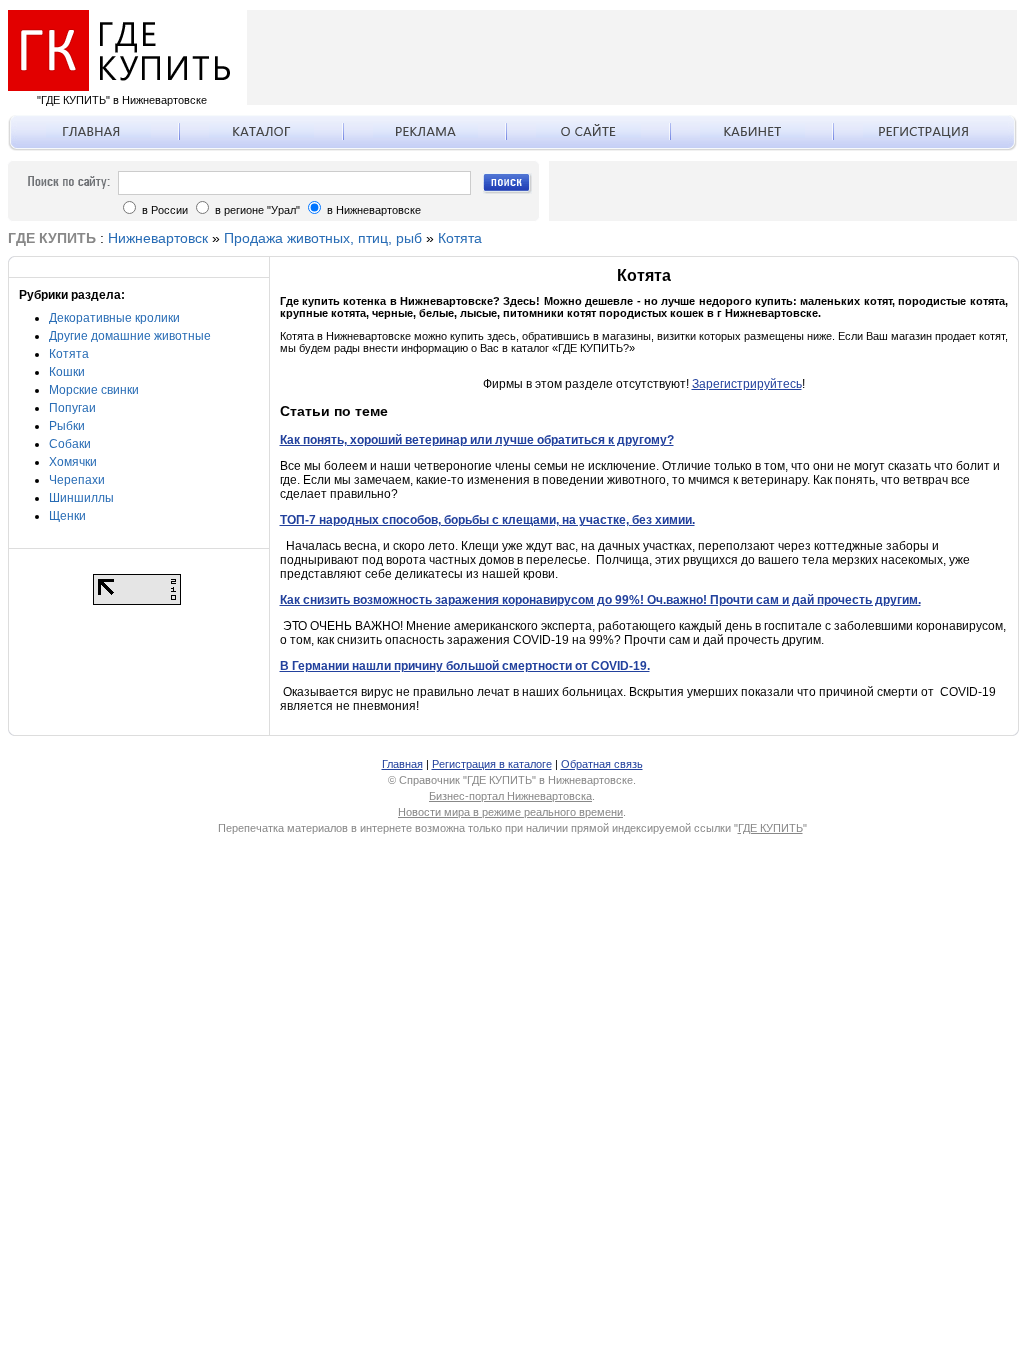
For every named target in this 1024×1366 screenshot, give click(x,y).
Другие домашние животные (130, 336)
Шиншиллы (81, 498)
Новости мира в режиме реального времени (510, 812)
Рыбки (67, 426)
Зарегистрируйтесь (747, 384)
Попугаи (72, 408)
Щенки (67, 516)
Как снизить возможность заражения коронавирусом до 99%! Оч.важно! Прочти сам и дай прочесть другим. (600, 600)
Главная (402, 764)
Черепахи (77, 480)
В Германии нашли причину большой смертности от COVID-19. (465, 666)
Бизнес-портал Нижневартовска (510, 796)
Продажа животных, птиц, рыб (323, 238)
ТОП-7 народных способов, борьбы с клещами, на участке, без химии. (487, 520)
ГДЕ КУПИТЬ (770, 828)
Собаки (70, 444)
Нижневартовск (158, 238)
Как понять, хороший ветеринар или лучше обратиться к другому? (477, 440)
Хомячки (73, 462)
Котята (460, 238)
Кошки (67, 372)
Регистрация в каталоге (492, 764)
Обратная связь (602, 764)
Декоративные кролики (114, 318)
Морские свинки (94, 390)
